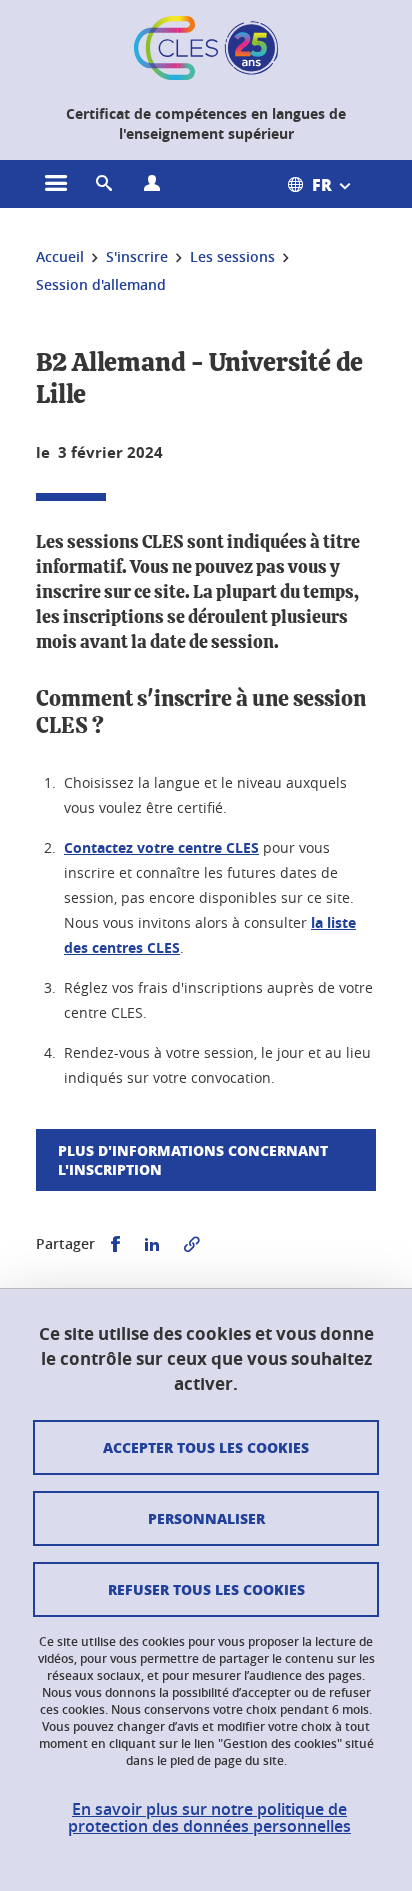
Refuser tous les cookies (206, 1589)
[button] (104, 184)
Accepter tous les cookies (206, 1447)
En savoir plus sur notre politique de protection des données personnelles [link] (209, 1818)
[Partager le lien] (192, 1244)
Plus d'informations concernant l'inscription (193, 1159)
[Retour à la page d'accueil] (206, 48)
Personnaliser (206, 1518)
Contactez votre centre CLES (161, 847)
